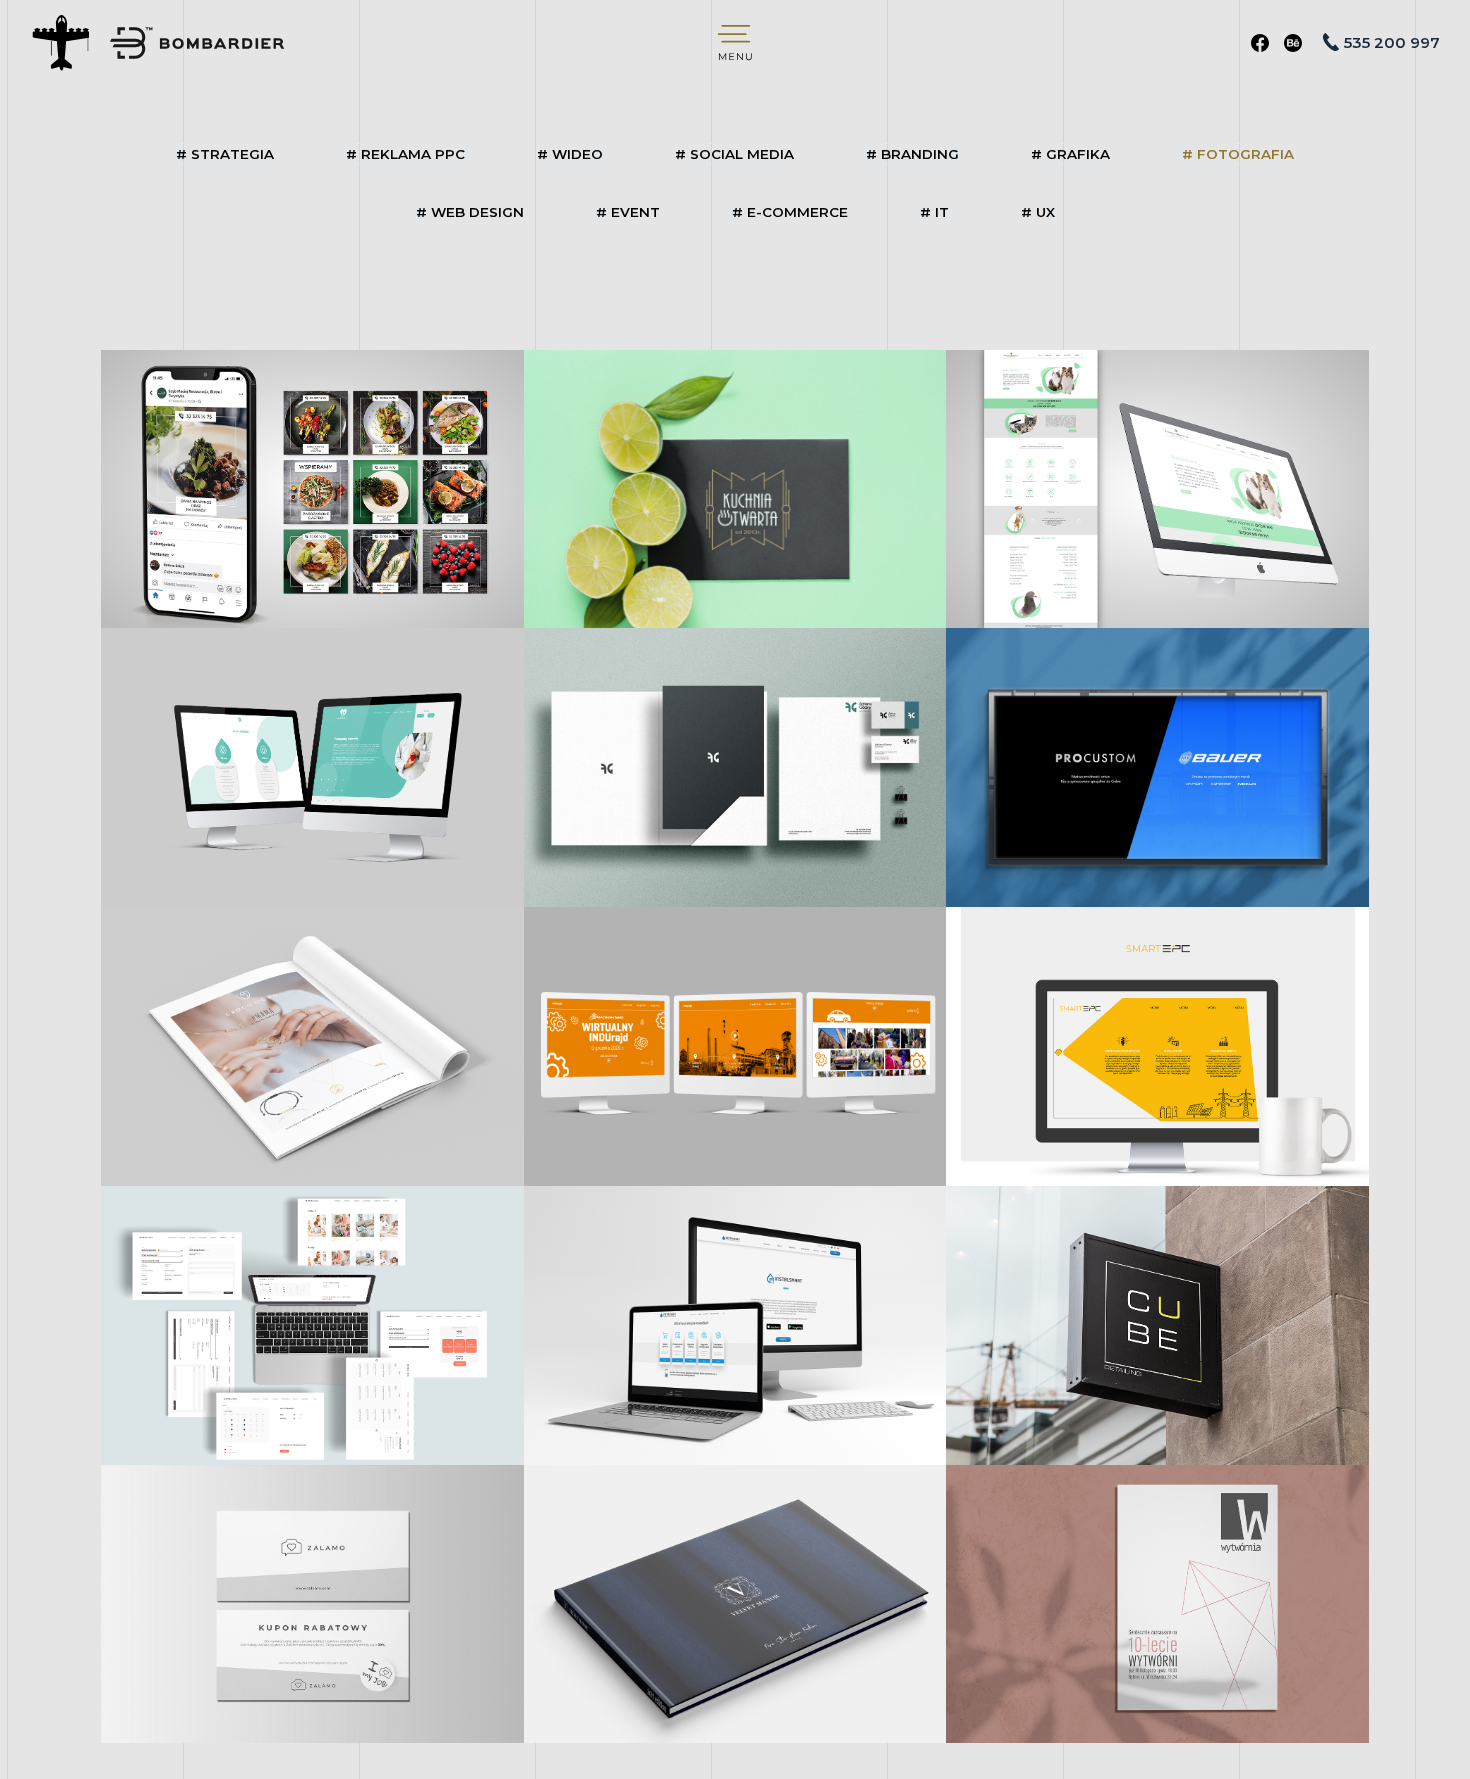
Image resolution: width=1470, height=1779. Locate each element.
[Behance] (1293, 43)
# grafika (1070, 154)
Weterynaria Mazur (1157, 488)
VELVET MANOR (734, 1603)
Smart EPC (1157, 1046)
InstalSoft (735, 1325)
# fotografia (1238, 154)
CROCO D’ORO (312, 1046)
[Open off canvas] (735, 43)
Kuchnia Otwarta (734, 488)
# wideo (570, 154)
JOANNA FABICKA (1157, 1603)
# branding (912, 154)
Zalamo (313, 1603)
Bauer (1157, 767)
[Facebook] (1260, 43)
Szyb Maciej (312, 488)
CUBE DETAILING (1157, 1325)
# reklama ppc (405, 154)
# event (628, 212)
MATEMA (312, 1325)
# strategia (225, 154)
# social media (734, 154)
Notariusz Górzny (734, 767)
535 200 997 (1392, 42)
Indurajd (735, 1046)
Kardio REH (312, 767)
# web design (470, 212)
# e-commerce (790, 212)
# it (934, 212)
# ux (1038, 212)
